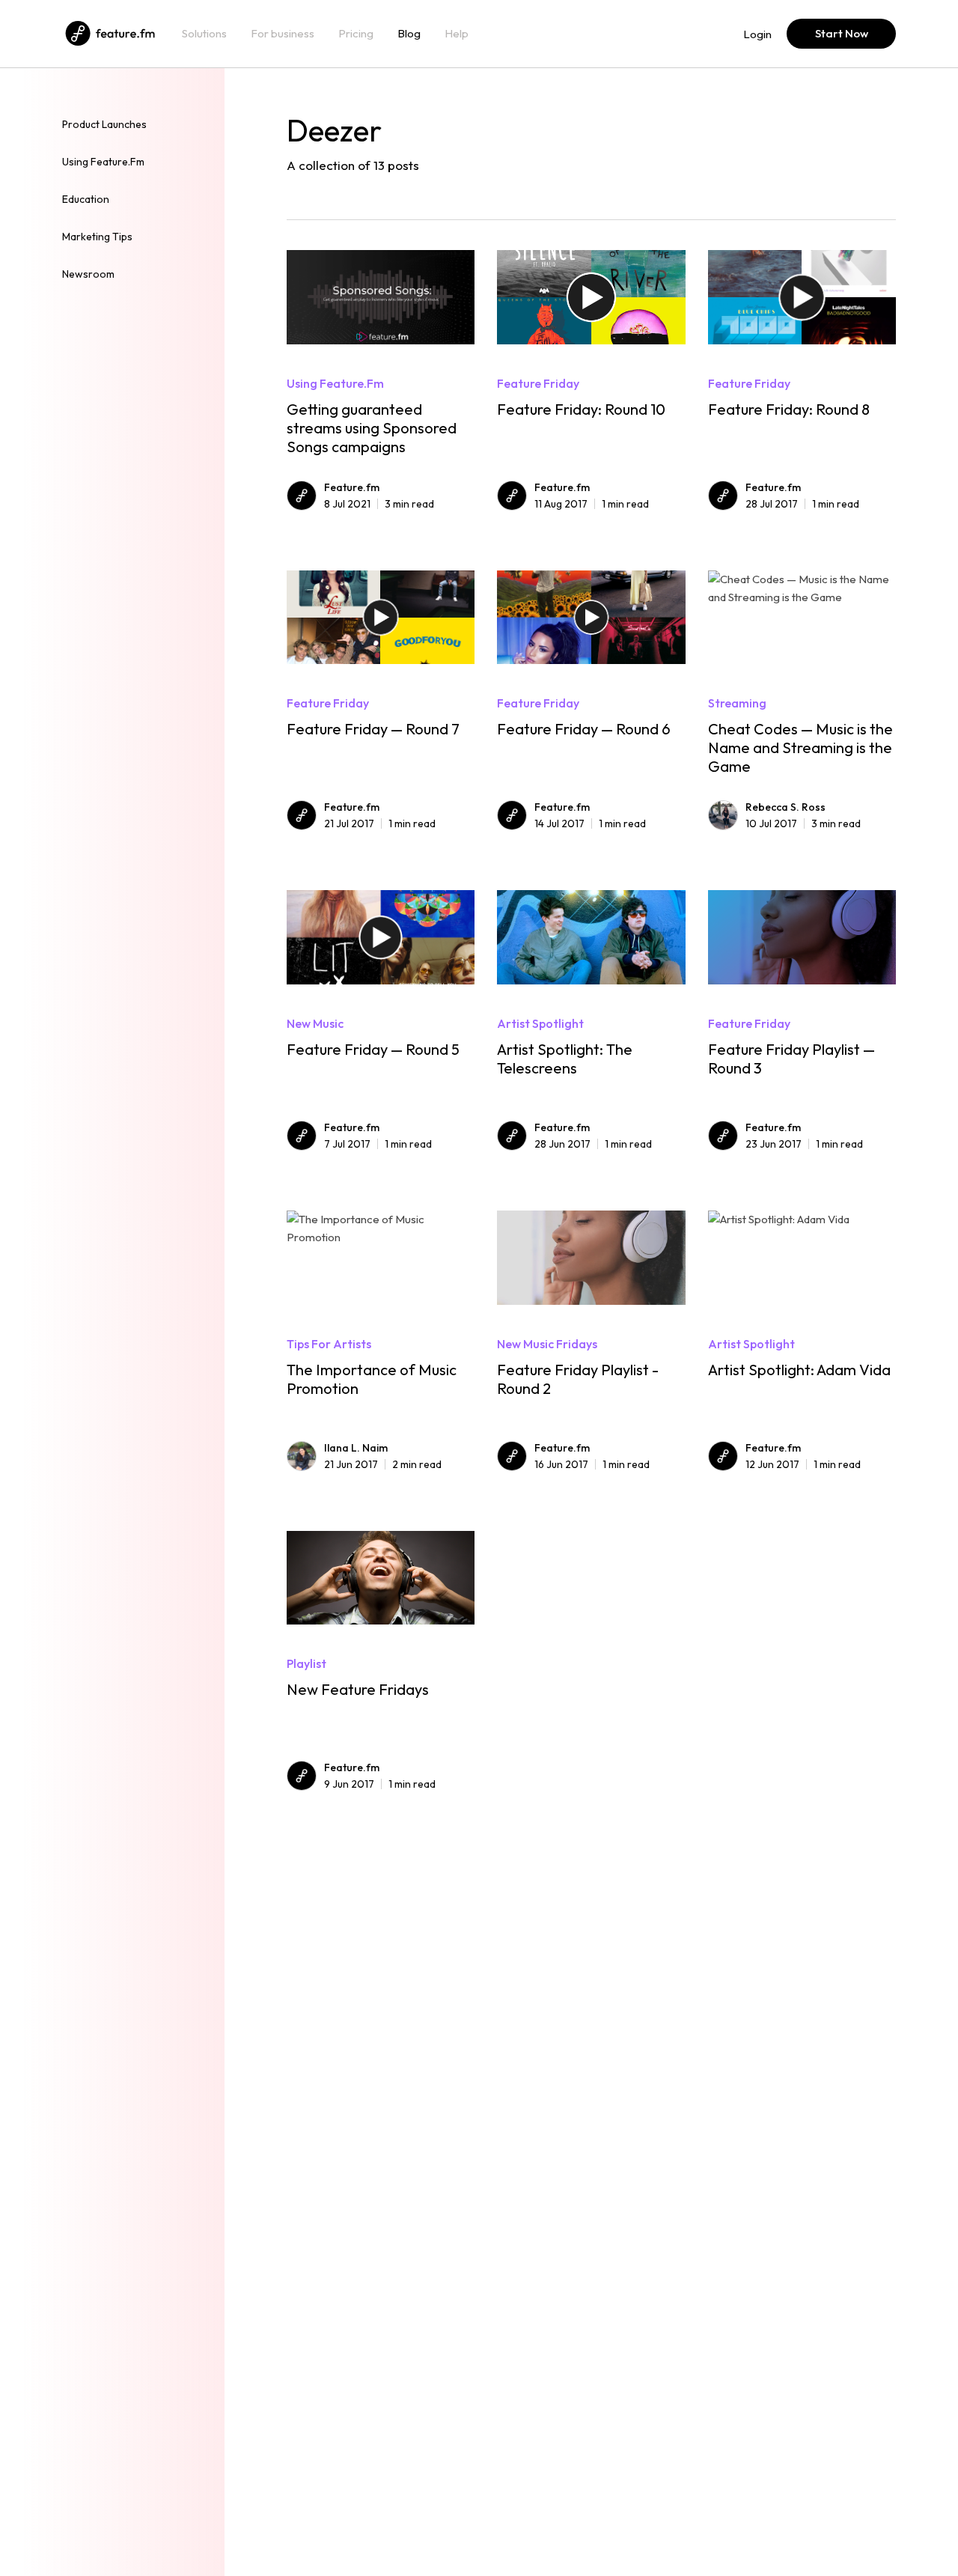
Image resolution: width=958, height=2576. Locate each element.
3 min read (379, 504)
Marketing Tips (97, 237)
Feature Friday (538, 383)
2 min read (383, 1464)
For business (283, 34)
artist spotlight (540, 1023)
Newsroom (88, 274)
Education (86, 199)
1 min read (592, 504)
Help (457, 34)
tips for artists (329, 1344)
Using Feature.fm (103, 162)
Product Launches (104, 124)
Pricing (356, 34)
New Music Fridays (547, 1344)
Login (757, 34)
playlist (306, 1663)
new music (315, 1023)
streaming (737, 703)
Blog (409, 34)
